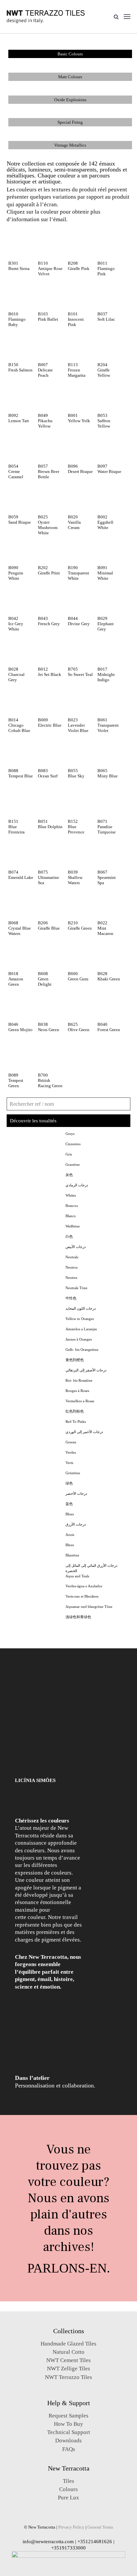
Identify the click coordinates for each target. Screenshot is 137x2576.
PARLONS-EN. (69, 2268)
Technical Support (69, 2432)
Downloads (68, 2441)
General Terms (100, 2527)
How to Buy (68, 2424)
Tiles (68, 2481)
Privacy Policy (71, 2527)
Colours (68, 2489)
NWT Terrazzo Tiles (68, 2377)
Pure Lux (68, 2498)
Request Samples (68, 2416)
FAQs (69, 2449)
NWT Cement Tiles (68, 2360)
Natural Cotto (68, 2352)
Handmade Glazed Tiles (68, 2344)
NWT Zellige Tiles (68, 2369)
